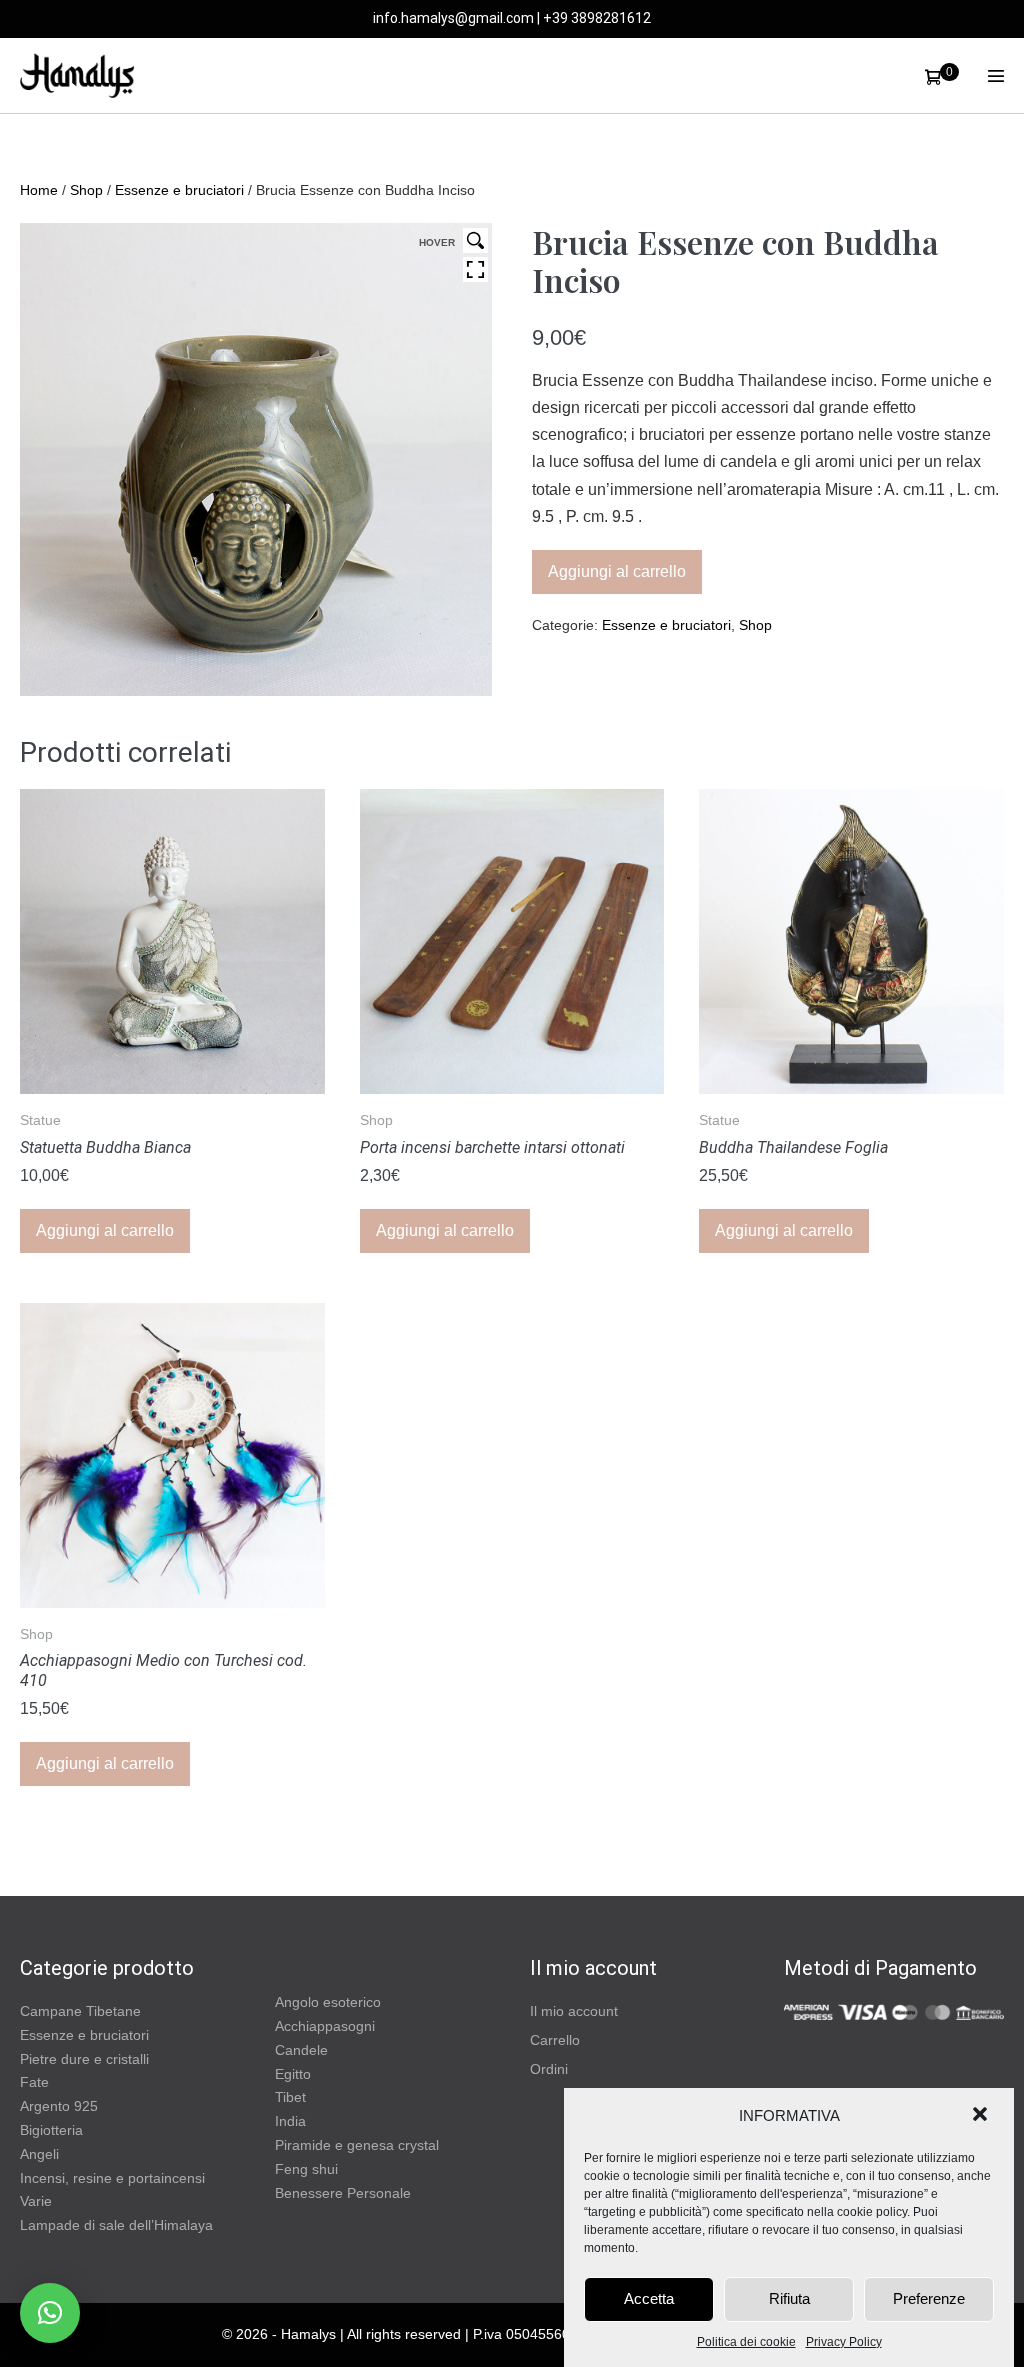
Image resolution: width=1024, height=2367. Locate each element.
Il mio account (574, 2011)
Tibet (290, 2097)
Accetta (649, 2298)
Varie (36, 2201)
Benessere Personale (343, 2193)
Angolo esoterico (328, 2002)
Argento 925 (59, 2106)
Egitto (293, 2074)
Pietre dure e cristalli (84, 2059)
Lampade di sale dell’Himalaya (116, 2225)
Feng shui (306, 2169)
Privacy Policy (844, 2342)
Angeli (39, 2154)
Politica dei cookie (746, 2342)
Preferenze (929, 2298)
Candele (301, 2050)
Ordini (549, 2069)
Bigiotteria (51, 2130)
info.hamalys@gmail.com (453, 18)
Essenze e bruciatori (179, 190)
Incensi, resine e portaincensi (112, 2178)
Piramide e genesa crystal (357, 2145)
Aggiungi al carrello (617, 571)
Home (39, 190)
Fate (34, 2082)
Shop (86, 190)
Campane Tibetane (80, 2011)
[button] (982, 2116)
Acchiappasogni (325, 2026)
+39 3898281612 (597, 18)
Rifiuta (789, 2298)
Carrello (555, 2040)
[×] (50, 2313)
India (290, 2121)
